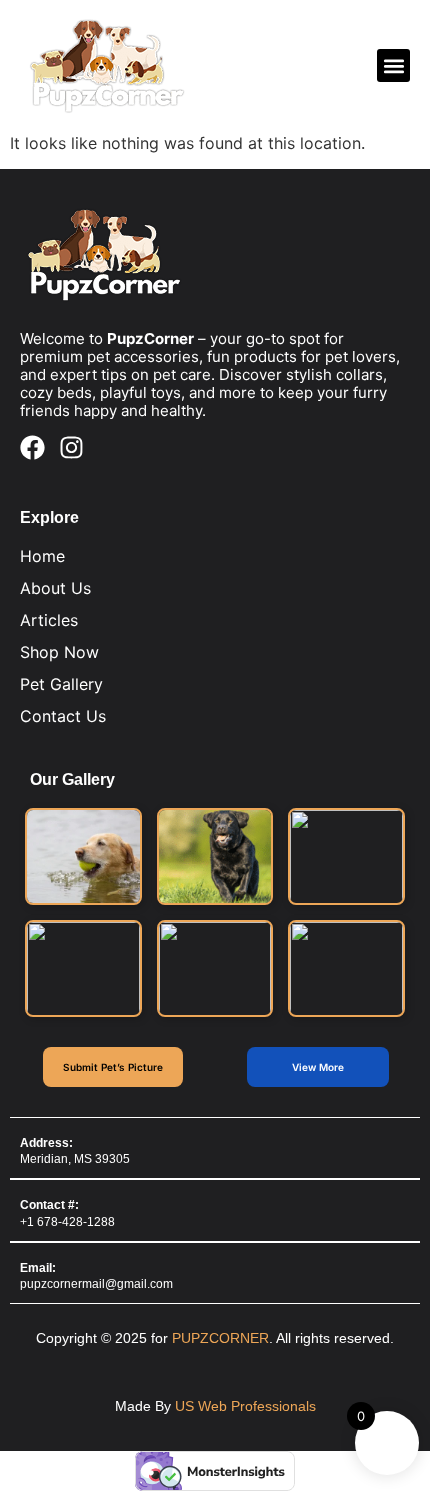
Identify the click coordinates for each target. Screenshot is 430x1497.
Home (42, 556)
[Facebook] (32, 447)
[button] (393, 65)
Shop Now (59, 652)
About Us (55, 588)
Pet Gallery (61, 684)
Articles (49, 620)
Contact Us (63, 716)
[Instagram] (71, 447)
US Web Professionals (245, 1406)
